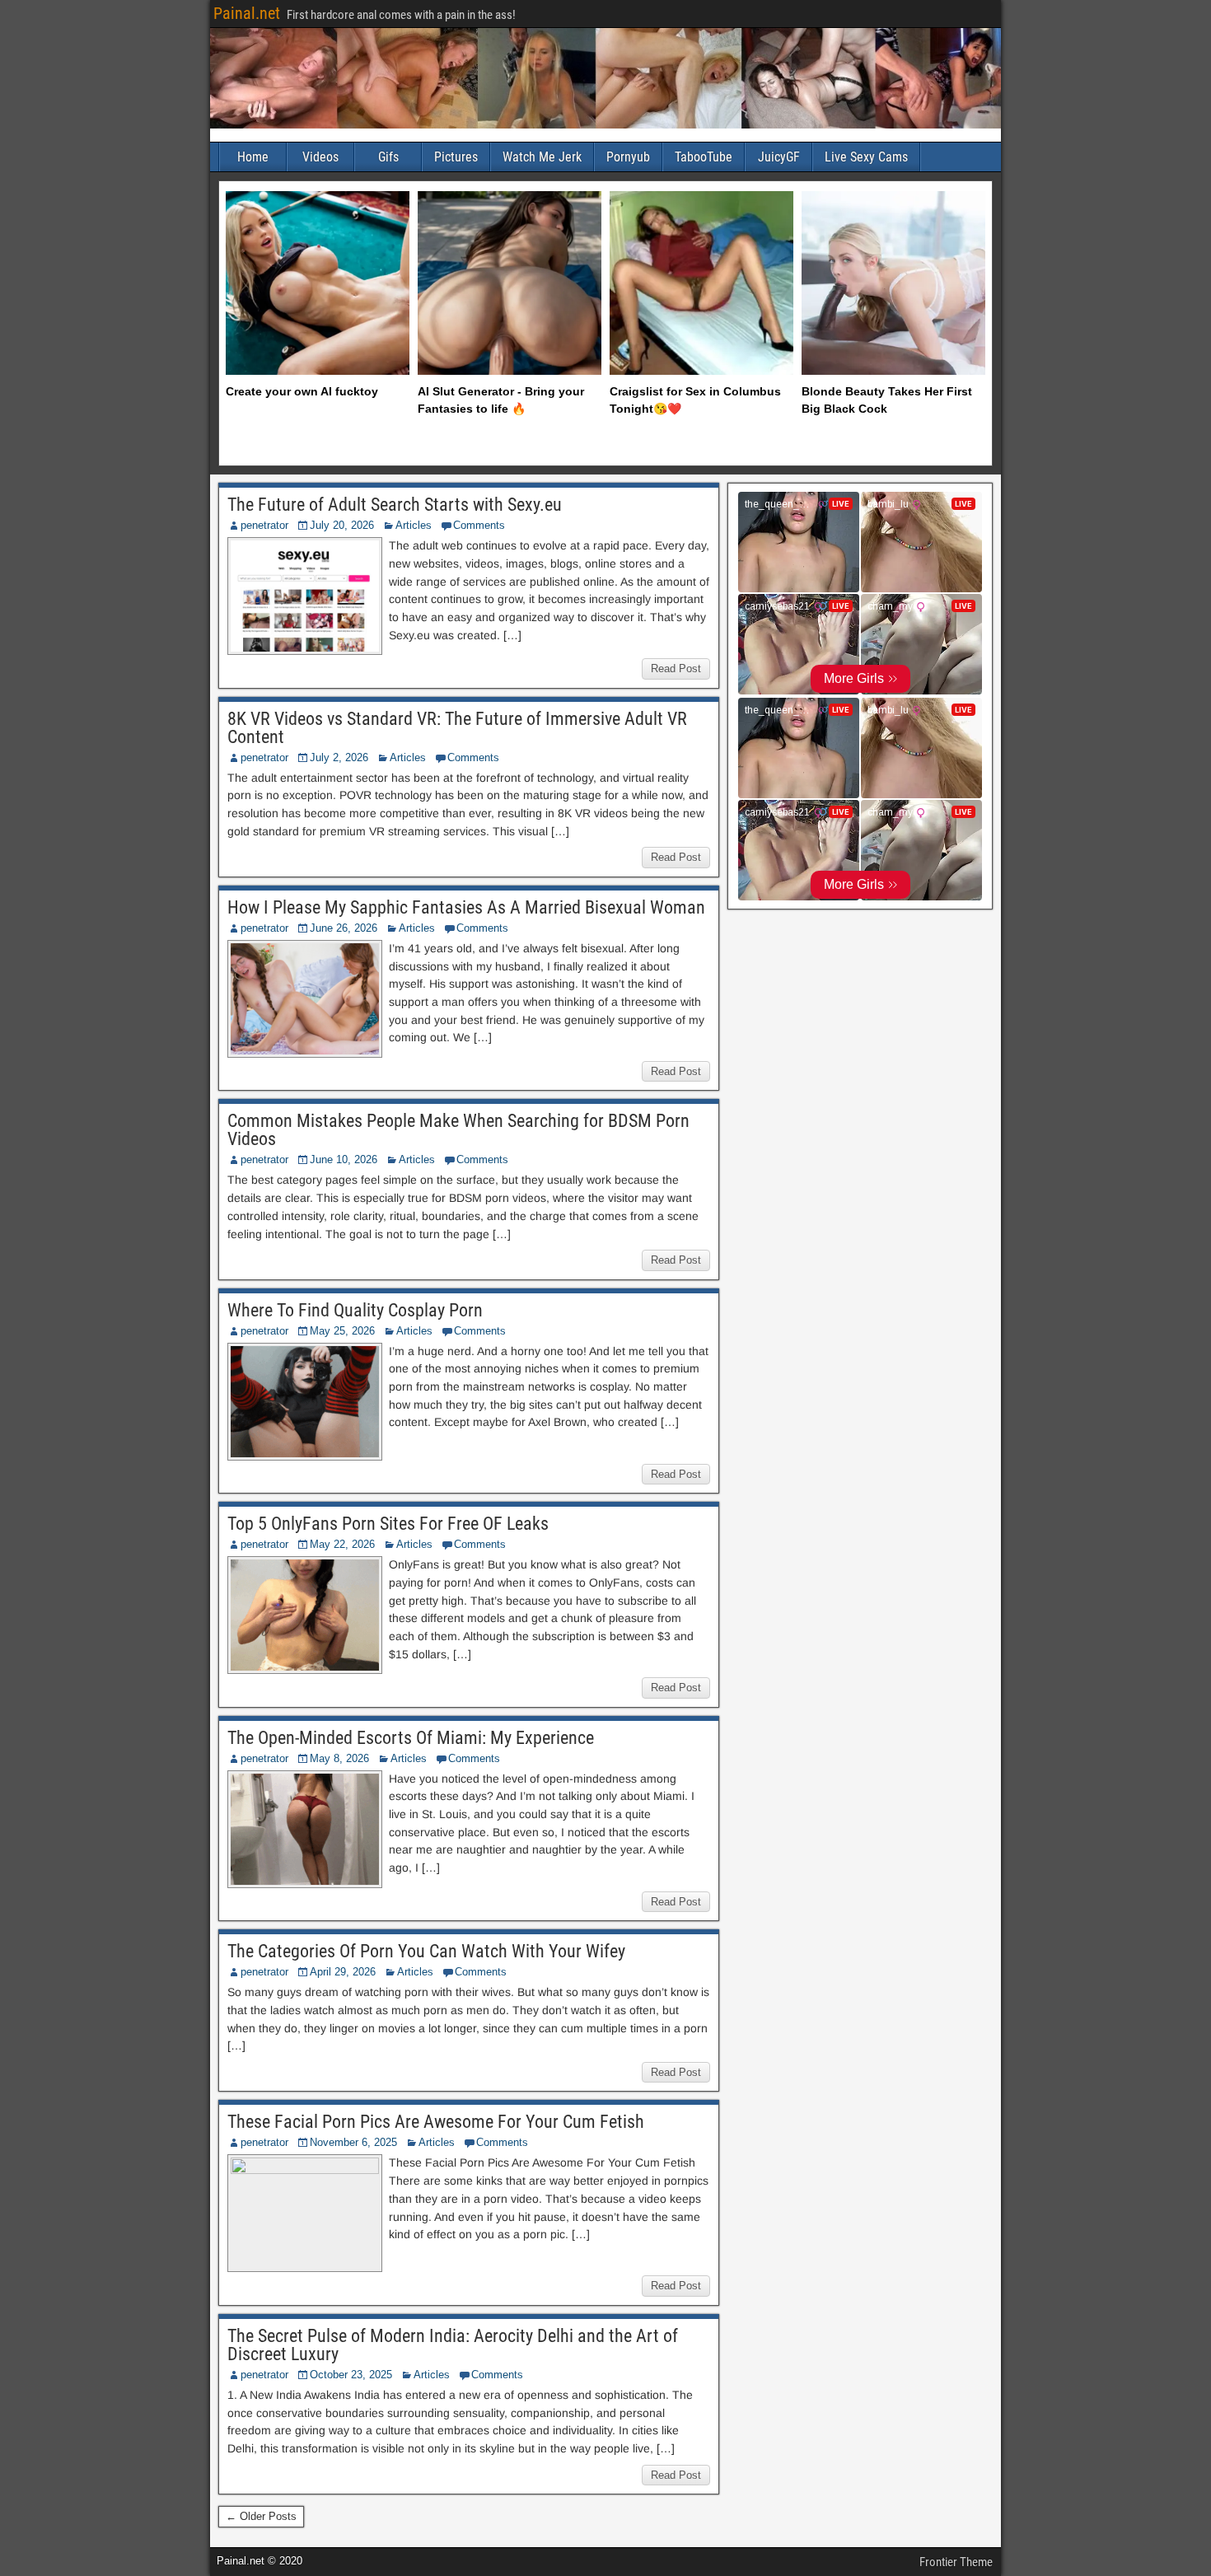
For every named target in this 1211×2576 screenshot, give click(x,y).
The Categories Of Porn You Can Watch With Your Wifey (426, 1951)
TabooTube (704, 157)
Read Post (676, 669)
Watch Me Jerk (542, 157)
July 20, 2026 (342, 525)
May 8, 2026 (339, 1758)
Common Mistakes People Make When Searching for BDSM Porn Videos (458, 1130)
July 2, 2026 (339, 757)
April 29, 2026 (343, 1972)
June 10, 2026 (344, 1159)
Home (253, 157)
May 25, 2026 (342, 1331)
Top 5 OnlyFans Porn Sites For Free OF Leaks (388, 1524)
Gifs (388, 157)
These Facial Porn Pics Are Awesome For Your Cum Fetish (436, 2122)
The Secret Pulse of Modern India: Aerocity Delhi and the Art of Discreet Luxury (453, 2345)
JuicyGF (779, 157)
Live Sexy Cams (866, 157)
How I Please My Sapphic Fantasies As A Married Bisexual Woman (466, 907)
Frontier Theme (956, 2562)
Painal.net (247, 13)
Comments (479, 525)
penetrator (264, 525)
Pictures (456, 157)
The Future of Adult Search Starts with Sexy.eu (395, 505)
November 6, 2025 (353, 2142)
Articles (414, 525)
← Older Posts (261, 2516)
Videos (320, 157)
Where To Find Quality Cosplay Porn (355, 1310)
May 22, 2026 (342, 1544)
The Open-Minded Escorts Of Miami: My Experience (411, 1738)
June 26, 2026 (344, 928)
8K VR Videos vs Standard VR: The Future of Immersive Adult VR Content (457, 728)
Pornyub (628, 157)
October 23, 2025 (351, 2375)
